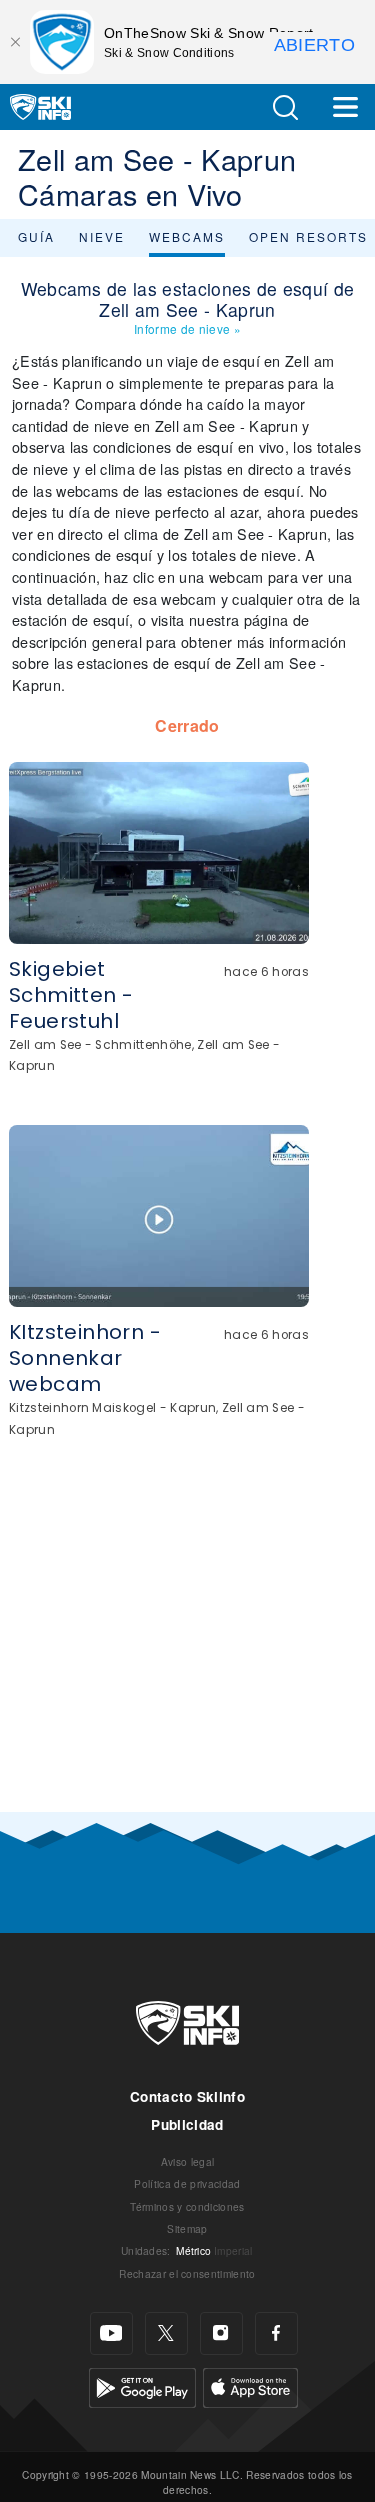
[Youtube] (111, 2333)
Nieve (102, 236)
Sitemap (187, 2228)
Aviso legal (188, 2161)
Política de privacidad (187, 2183)
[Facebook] (276, 2333)
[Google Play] (142, 2385)
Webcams (187, 236)
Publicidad (187, 2124)
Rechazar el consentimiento (187, 2273)
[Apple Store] (250, 2385)
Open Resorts (308, 236)
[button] (285, 107)
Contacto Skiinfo (187, 2096)
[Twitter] (166, 2333)
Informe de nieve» (187, 328)
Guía (36, 236)
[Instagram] (221, 2333)
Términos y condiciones (187, 2206)
